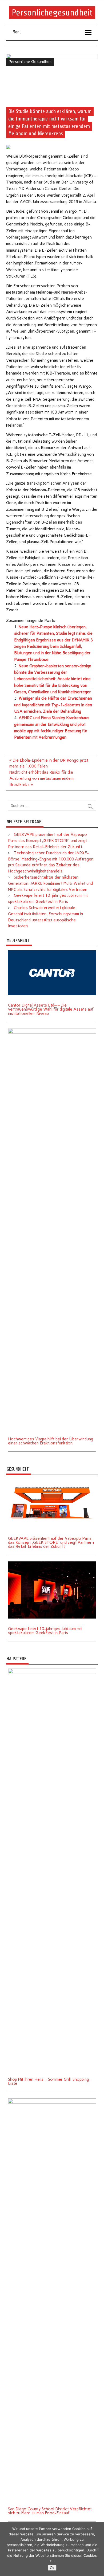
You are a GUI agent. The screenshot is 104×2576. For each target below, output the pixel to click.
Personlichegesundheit (52, 13)
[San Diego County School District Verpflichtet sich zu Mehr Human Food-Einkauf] (52, 2100)
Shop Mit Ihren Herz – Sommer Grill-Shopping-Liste (49, 2081)
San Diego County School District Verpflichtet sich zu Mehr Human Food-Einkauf (50, 2511)
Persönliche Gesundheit (30, 62)
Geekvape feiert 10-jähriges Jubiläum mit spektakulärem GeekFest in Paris (45, 1631)
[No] (97, 2549)
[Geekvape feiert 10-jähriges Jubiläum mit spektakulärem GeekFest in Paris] (52, 1563)
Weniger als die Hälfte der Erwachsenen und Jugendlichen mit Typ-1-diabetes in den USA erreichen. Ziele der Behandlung (53, 705)
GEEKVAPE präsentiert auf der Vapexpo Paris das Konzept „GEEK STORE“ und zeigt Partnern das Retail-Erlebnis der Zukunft (47, 841)
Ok (52, 2568)
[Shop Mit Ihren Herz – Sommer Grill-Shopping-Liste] (52, 1670)
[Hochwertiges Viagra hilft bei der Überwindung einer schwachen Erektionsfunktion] (52, 1030)
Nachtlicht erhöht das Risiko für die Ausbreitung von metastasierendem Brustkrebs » (41, 778)
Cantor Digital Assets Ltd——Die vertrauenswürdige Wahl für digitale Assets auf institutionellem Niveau (51, 1009)
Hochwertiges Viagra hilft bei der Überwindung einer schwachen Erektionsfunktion (51, 1441)
